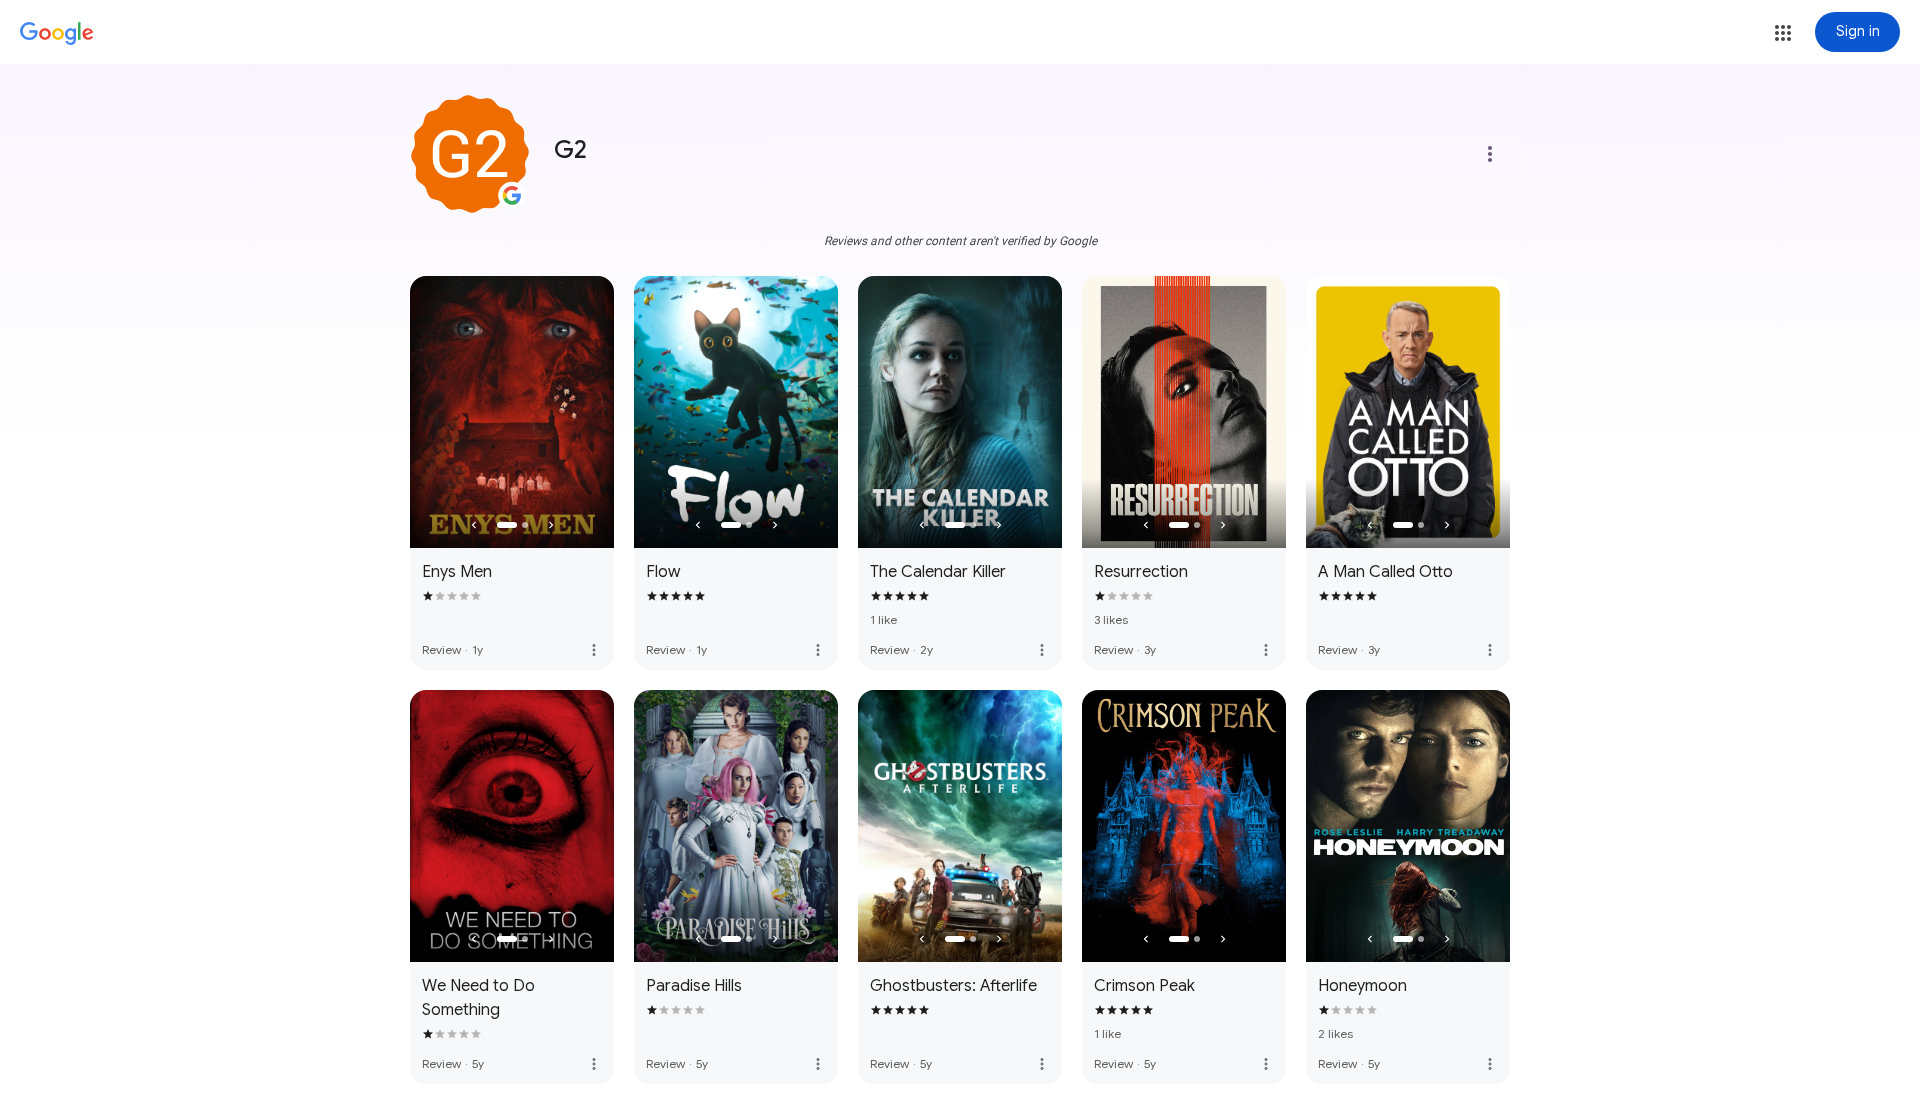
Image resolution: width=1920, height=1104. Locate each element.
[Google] (57, 34)
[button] (1783, 33)
